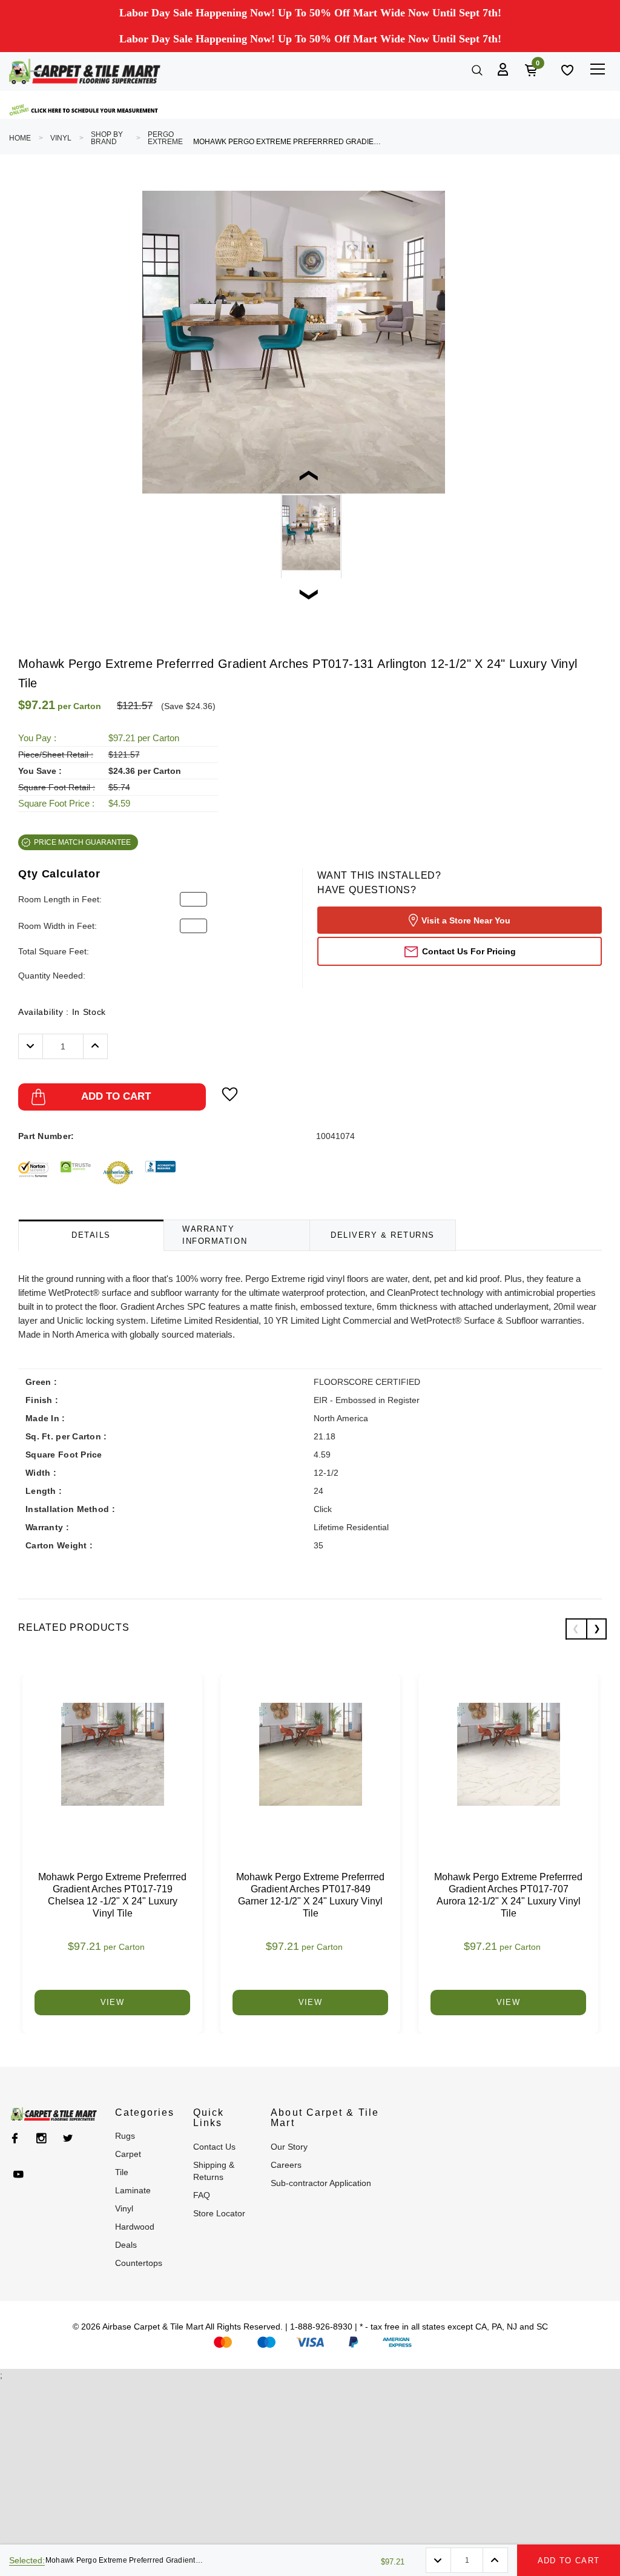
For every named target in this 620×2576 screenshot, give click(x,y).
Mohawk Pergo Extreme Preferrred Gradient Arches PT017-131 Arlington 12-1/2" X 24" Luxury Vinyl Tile (287, 142)
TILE (122, 2172)
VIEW (112, 2002)
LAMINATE (133, 2190)
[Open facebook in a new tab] (15, 2138)
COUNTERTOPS (139, 2263)
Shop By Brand (107, 138)
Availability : (62, 1012)
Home (20, 138)
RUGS (125, 2136)
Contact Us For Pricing (469, 951)
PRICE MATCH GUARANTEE (82, 842)
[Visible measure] (85, 110)
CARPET (128, 2154)
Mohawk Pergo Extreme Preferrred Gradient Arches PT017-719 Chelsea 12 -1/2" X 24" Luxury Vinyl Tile (112, 1895)
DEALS (126, 2245)
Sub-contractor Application (321, 2183)
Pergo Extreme (165, 138)
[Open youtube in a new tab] (18, 2175)
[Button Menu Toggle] (597, 69)
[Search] (476, 69)
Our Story (289, 2147)
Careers (286, 2165)
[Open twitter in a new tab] (68, 2138)
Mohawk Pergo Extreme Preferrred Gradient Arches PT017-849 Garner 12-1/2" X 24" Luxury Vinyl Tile (310, 1895)
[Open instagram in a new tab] (41, 2138)
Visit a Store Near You (466, 920)
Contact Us (214, 2147)
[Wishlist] (566, 69)
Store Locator (219, 2213)
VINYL (61, 138)
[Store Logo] (85, 71)
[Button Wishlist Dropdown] (230, 1094)
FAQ (202, 2195)
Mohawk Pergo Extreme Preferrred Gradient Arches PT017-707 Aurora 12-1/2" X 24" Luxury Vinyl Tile (508, 1895)
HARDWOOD (135, 2227)
